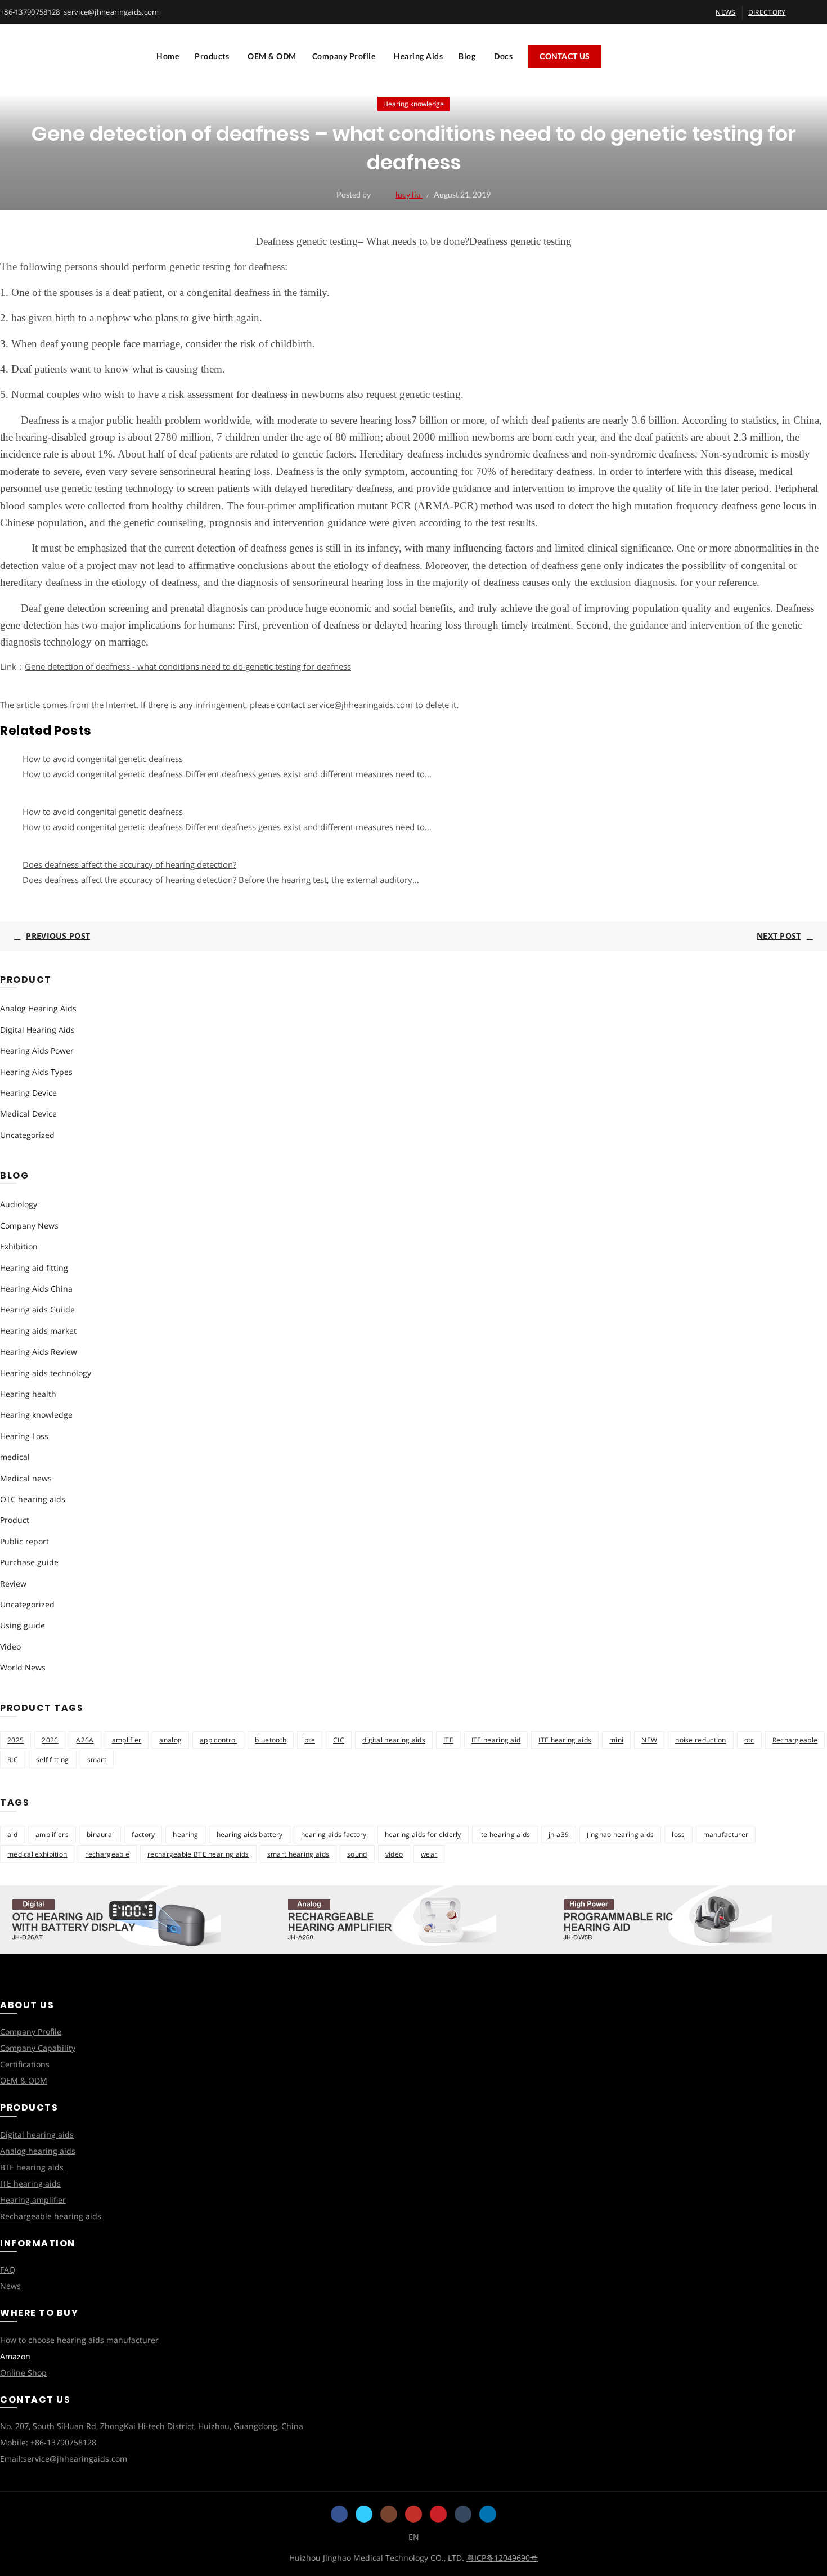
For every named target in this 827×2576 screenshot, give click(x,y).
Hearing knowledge (414, 104)
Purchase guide (29, 1562)
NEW (649, 1740)
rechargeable (107, 1854)
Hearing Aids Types (36, 1072)
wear (429, 1854)
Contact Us (565, 56)
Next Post (779, 936)
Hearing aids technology (46, 1373)
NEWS (725, 12)
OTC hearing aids (33, 1499)
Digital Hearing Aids (37, 1030)
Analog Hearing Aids (38, 1008)
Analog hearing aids (38, 2151)
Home (168, 56)
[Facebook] (339, 2514)
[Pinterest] (438, 2514)
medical (15, 1457)
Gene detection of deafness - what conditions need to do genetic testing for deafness (188, 666)
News (10, 2286)
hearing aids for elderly (423, 1834)
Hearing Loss (24, 1436)
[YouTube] (414, 2514)
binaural (100, 1834)
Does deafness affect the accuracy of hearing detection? (129, 864)
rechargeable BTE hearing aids (198, 1854)
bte (310, 1740)
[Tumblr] (463, 2514)
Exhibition (19, 1246)
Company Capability (38, 2048)
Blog (467, 56)
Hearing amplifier (33, 2200)
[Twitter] (364, 2514)
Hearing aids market (38, 1331)
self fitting (53, 1760)
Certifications (25, 2064)
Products (212, 56)
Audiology (19, 1204)
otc (749, 1740)
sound (357, 1854)
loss (678, 1834)
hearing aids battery (250, 1834)
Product (15, 1520)
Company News (29, 1226)
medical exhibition (37, 1854)
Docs (503, 56)
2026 (50, 1740)
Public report (24, 1541)
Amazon (15, 2356)
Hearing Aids (418, 56)
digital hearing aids (394, 1740)
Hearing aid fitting (34, 1268)
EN (414, 2537)
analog (170, 1740)
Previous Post (58, 936)
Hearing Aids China (36, 1289)
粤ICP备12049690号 (502, 2558)
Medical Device (28, 1114)
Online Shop (23, 2373)
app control (218, 1740)
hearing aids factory (334, 1834)
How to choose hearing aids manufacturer (79, 2340)
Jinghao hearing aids (620, 1834)
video (394, 1854)
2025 (15, 1740)
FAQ (8, 2270)
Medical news (26, 1478)
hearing (185, 1834)
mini (616, 1740)
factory (143, 1834)
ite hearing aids (505, 1834)
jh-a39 (559, 1834)
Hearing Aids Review (39, 1352)
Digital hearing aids (37, 2134)
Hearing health (28, 1394)
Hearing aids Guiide (37, 1309)
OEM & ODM (272, 56)
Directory (767, 12)
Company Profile (344, 56)
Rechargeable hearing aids (51, 2216)
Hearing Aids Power (37, 1050)
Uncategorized (27, 1135)
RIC (13, 1760)
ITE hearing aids (565, 1740)
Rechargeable (795, 1740)
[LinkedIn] (488, 2514)
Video (10, 1647)
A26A (85, 1740)
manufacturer (726, 1834)
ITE (448, 1740)
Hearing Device (28, 1093)
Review (13, 1583)
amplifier (127, 1740)
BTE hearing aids (32, 2167)
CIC (339, 1740)
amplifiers (52, 1834)
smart (97, 1760)
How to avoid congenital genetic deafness (103, 759)
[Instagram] (389, 2514)
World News (23, 1667)
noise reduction (701, 1740)
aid (12, 1834)
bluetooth (271, 1740)
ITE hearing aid (496, 1740)
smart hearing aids (298, 1854)
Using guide (23, 1625)
